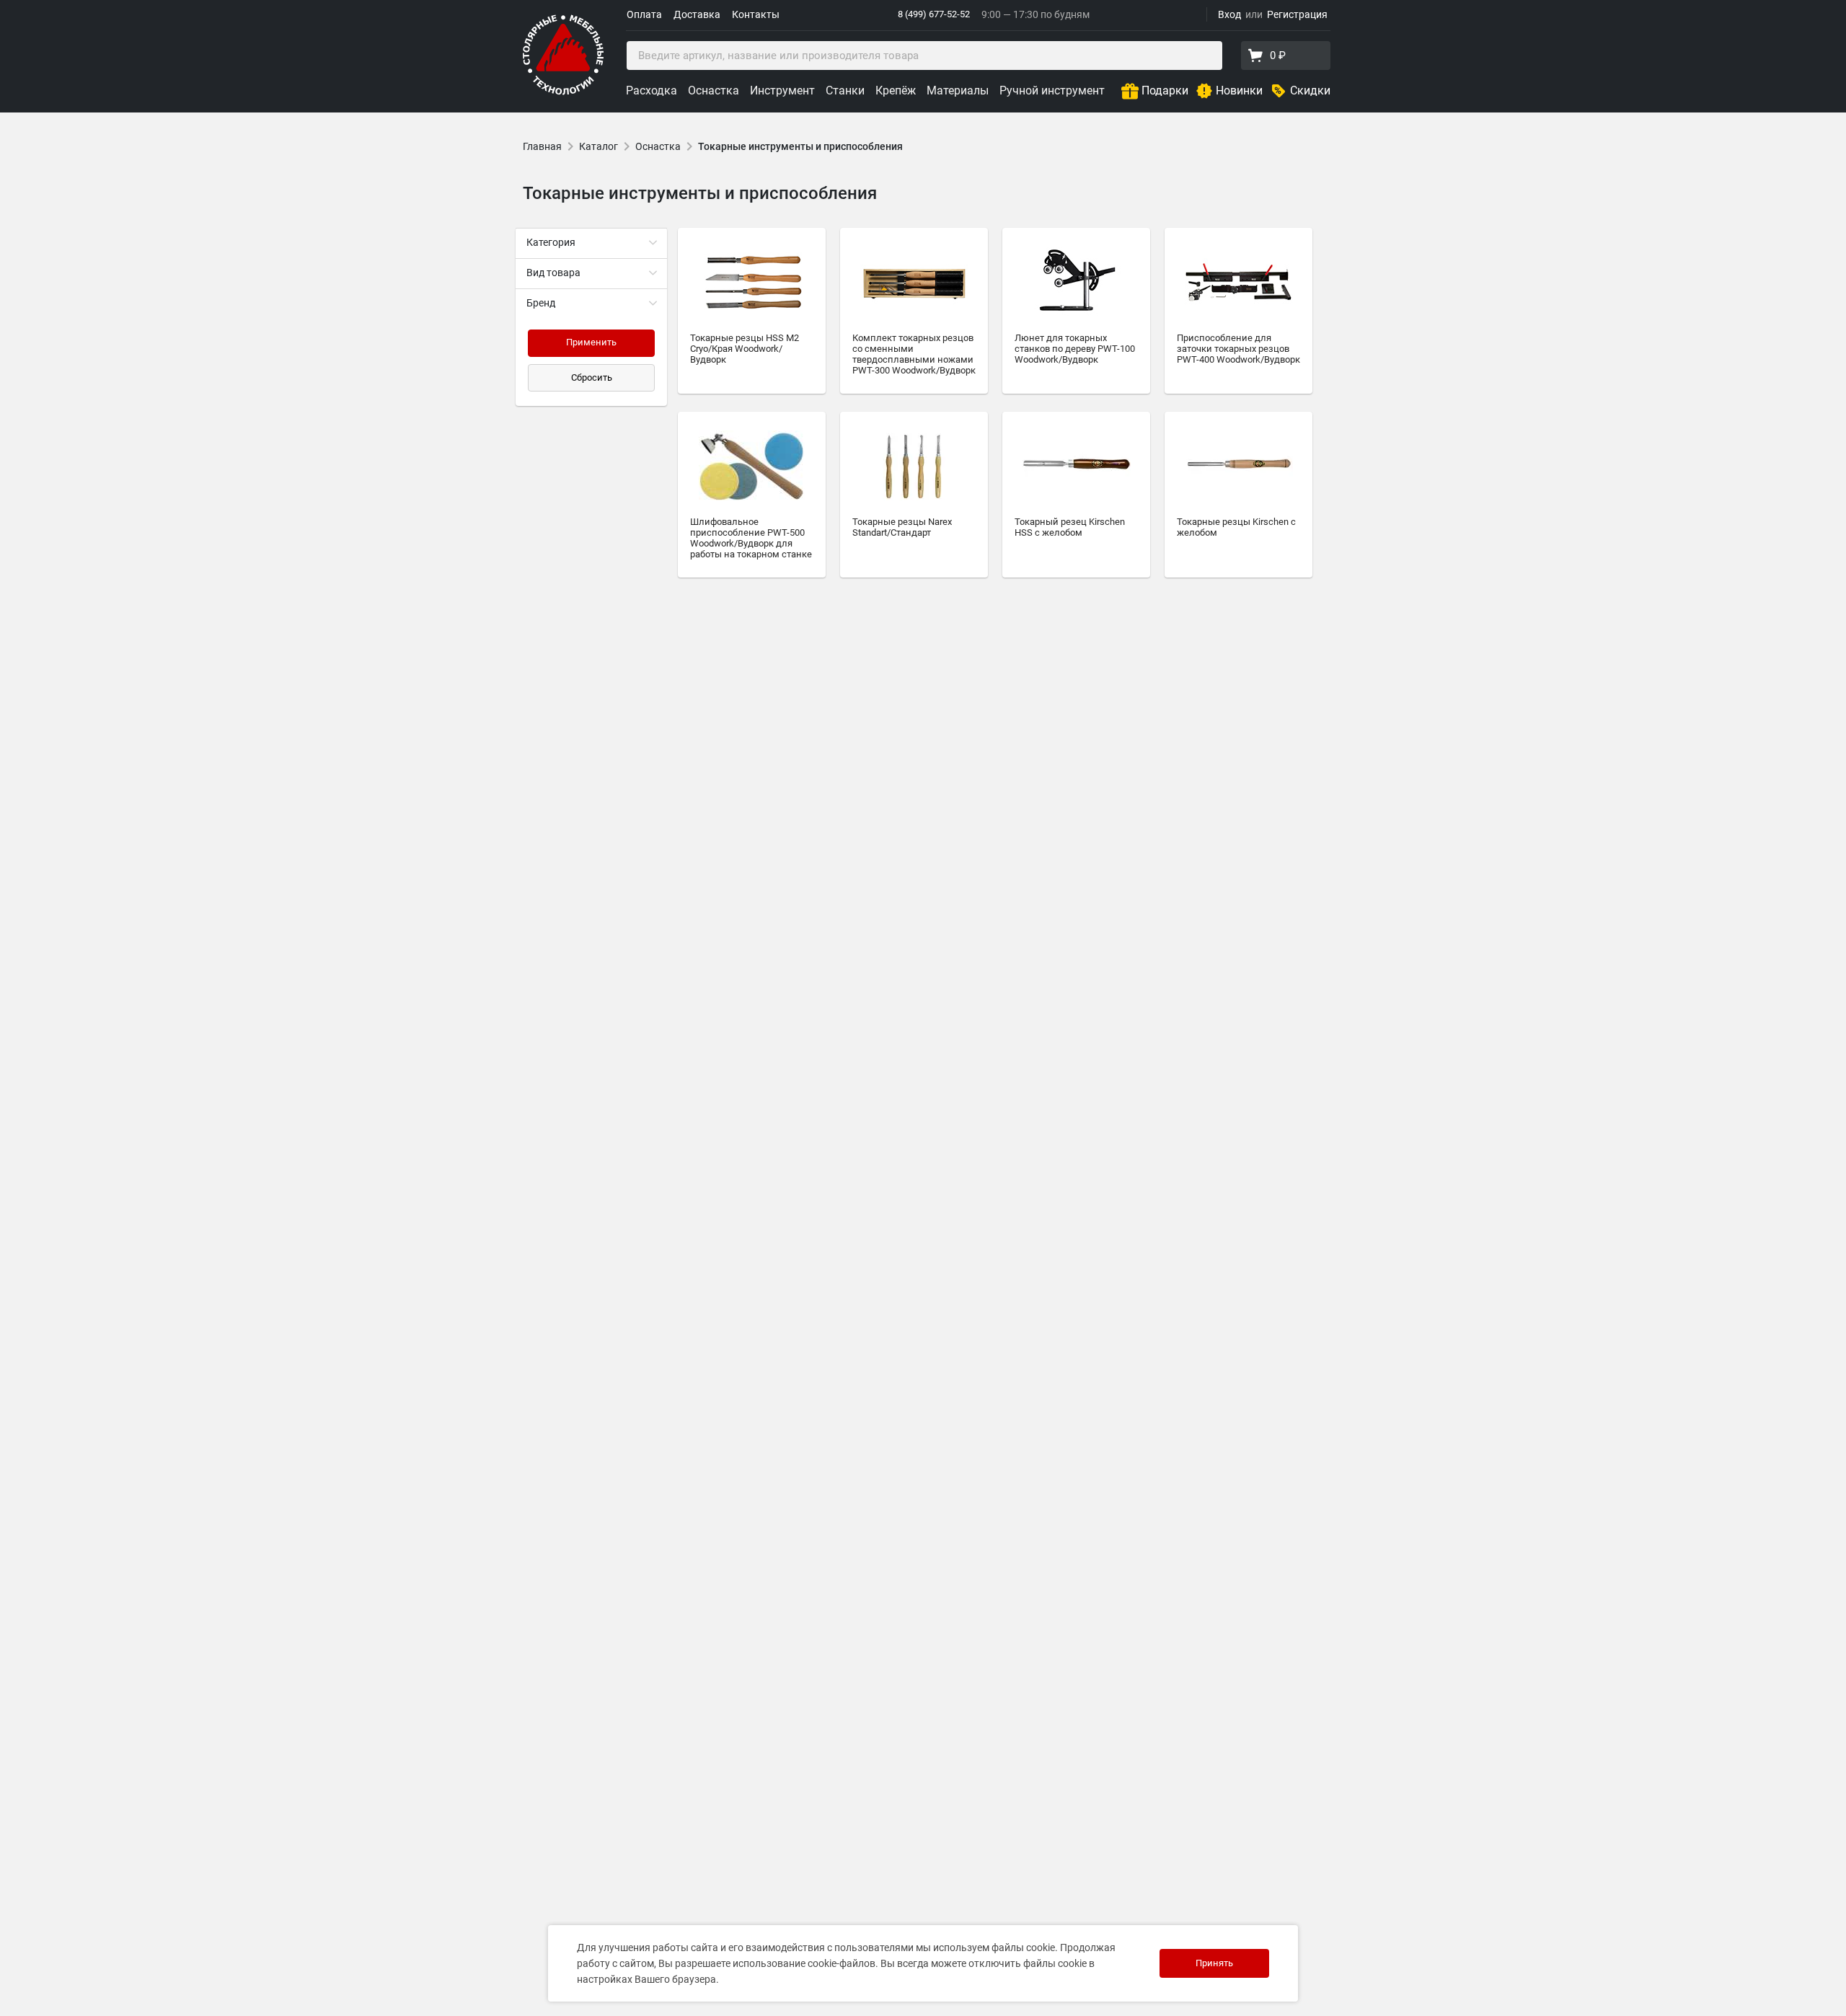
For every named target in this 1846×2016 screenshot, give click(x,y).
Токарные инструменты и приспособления (800, 146)
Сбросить (592, 377)
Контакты (756, 14)
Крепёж (896, 90)
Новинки (1239, 90)
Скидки (1310, 90)
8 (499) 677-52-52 (934, 14)
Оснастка (714, 90)
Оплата (644, 14)
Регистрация (1297, 14)
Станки (845, 90)
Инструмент (782, 90)
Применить (591, 342)
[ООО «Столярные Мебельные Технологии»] (563, 92)
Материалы (958, 90)
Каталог (599, 146)
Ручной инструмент (1052, 90)
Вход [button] (1229, 14)
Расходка (652, 90)
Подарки (1165, 90)
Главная (542, 146)
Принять (1214, 1963)
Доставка (697, 14)
